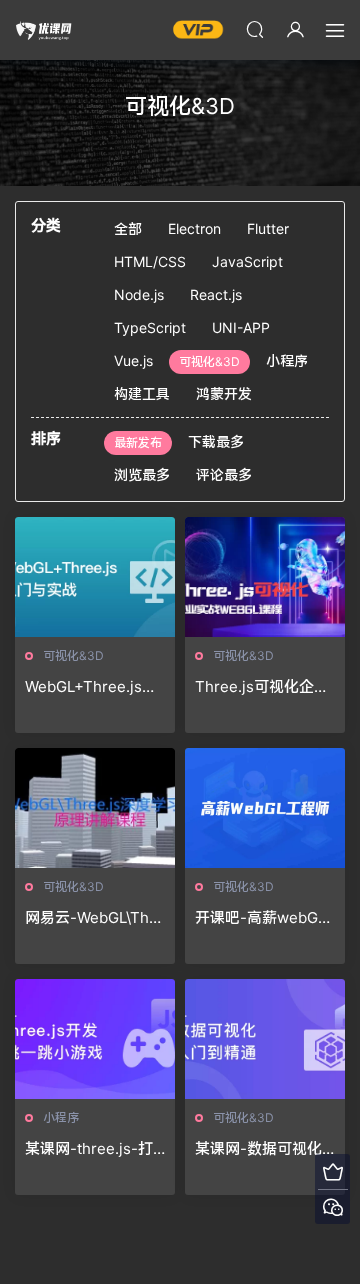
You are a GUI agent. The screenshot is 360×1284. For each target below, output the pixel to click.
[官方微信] (332, 1206)
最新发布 (138, 442)
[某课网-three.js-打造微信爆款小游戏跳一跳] (95, 1039)
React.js (216, 294)
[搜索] (255, 29)
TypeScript (150, 327)
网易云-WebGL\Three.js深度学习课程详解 (94, 918)
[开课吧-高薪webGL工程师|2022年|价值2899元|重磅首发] (265, 808)
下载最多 (216, 441)
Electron (194, 228)
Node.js (139, 294)
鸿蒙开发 (224, 393)
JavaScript (247, 261)
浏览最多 (142, 474)
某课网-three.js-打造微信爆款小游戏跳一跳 (92, 1149)
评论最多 (224, 474)
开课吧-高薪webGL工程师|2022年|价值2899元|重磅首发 (263, 918)
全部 (128, 228)
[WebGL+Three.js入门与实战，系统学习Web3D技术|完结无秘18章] (95, 577)
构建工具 (142, 393)
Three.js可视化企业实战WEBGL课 (262, 687)
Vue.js (133, 360)
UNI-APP (241, 327)
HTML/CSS (150, 261)
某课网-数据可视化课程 (258, 1149)
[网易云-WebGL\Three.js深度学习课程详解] (95, 808)
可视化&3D (209, 361)
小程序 (287, 360)
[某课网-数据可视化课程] (265, 1039)
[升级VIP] (332, 1171)
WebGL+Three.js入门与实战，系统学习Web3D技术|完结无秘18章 (92, 687)
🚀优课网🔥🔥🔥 (45, 30)
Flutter (268, 228)
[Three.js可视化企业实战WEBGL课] (265, 577)
